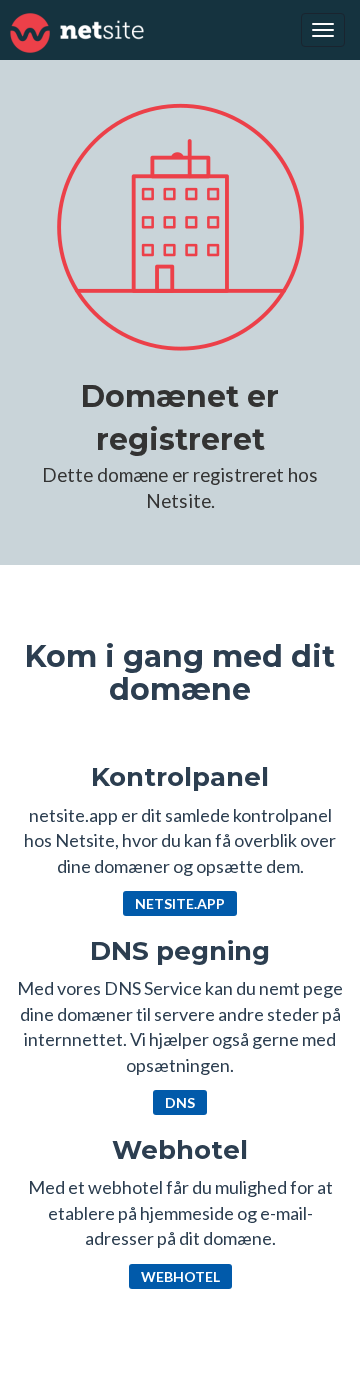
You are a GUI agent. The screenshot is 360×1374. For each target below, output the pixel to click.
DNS (180, 1102)
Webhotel (180, 1276)
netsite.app (180, 903)
